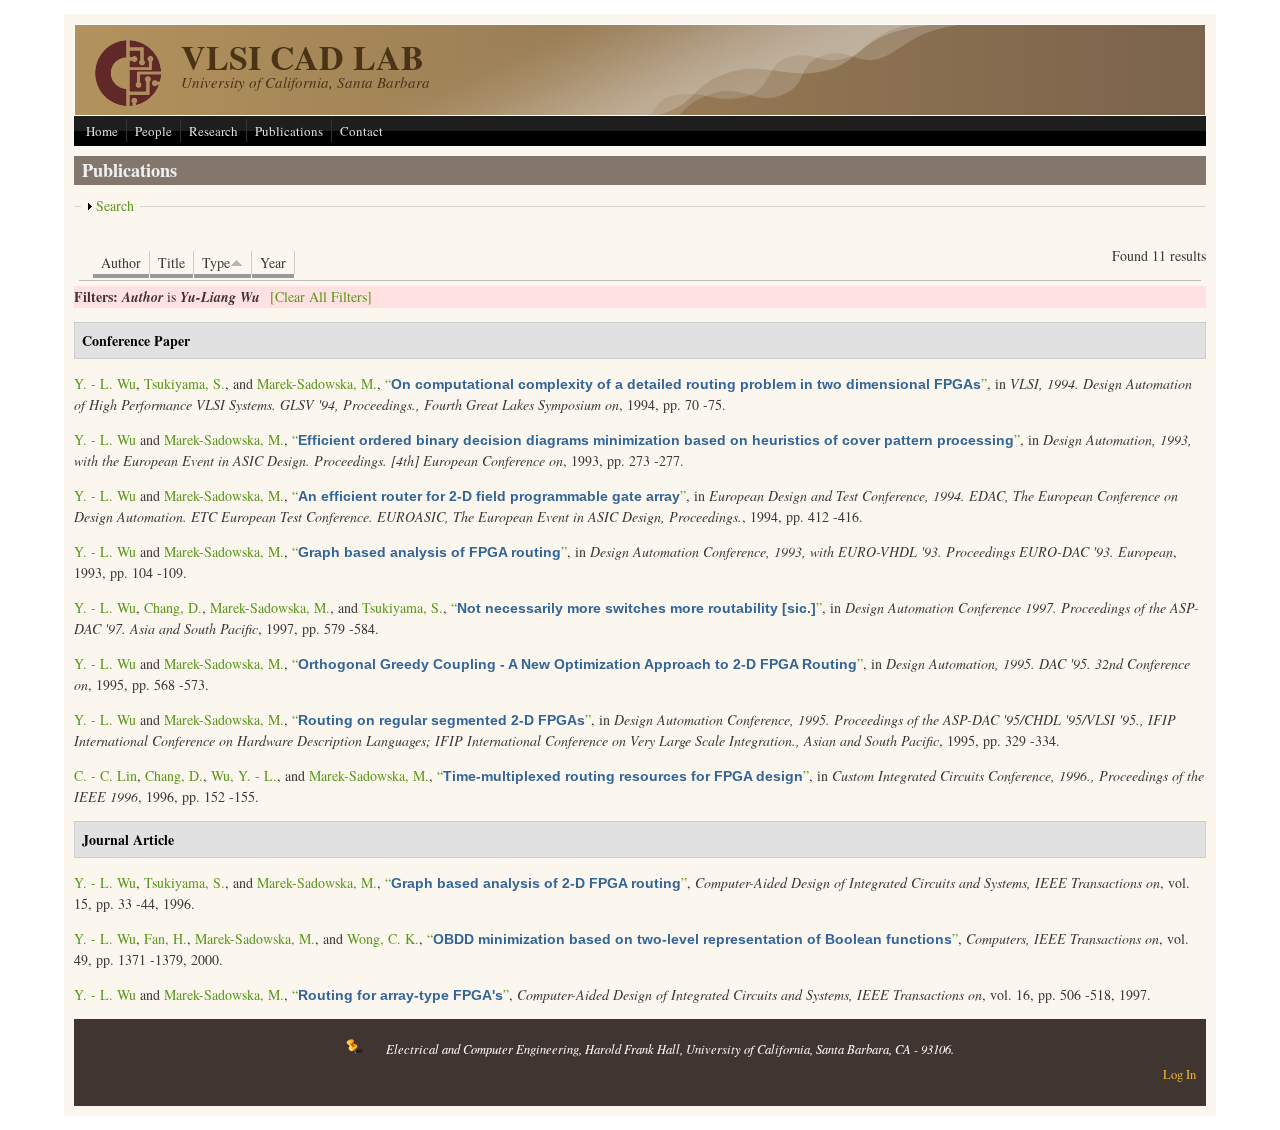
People (153, 131)
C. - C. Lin (105, 775)
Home (102, 131)
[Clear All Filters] (321, 296)
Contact (361, 131)
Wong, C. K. (383, 938)
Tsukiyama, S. (184, 383)
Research (213, 131)
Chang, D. (173, 607)
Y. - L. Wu (105, 383)
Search (115, 205)
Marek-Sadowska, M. (317, 383)
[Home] (128, 100)
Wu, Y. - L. (244, 775)
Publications (289, 131)
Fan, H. (165, 938)
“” (686, 383)
